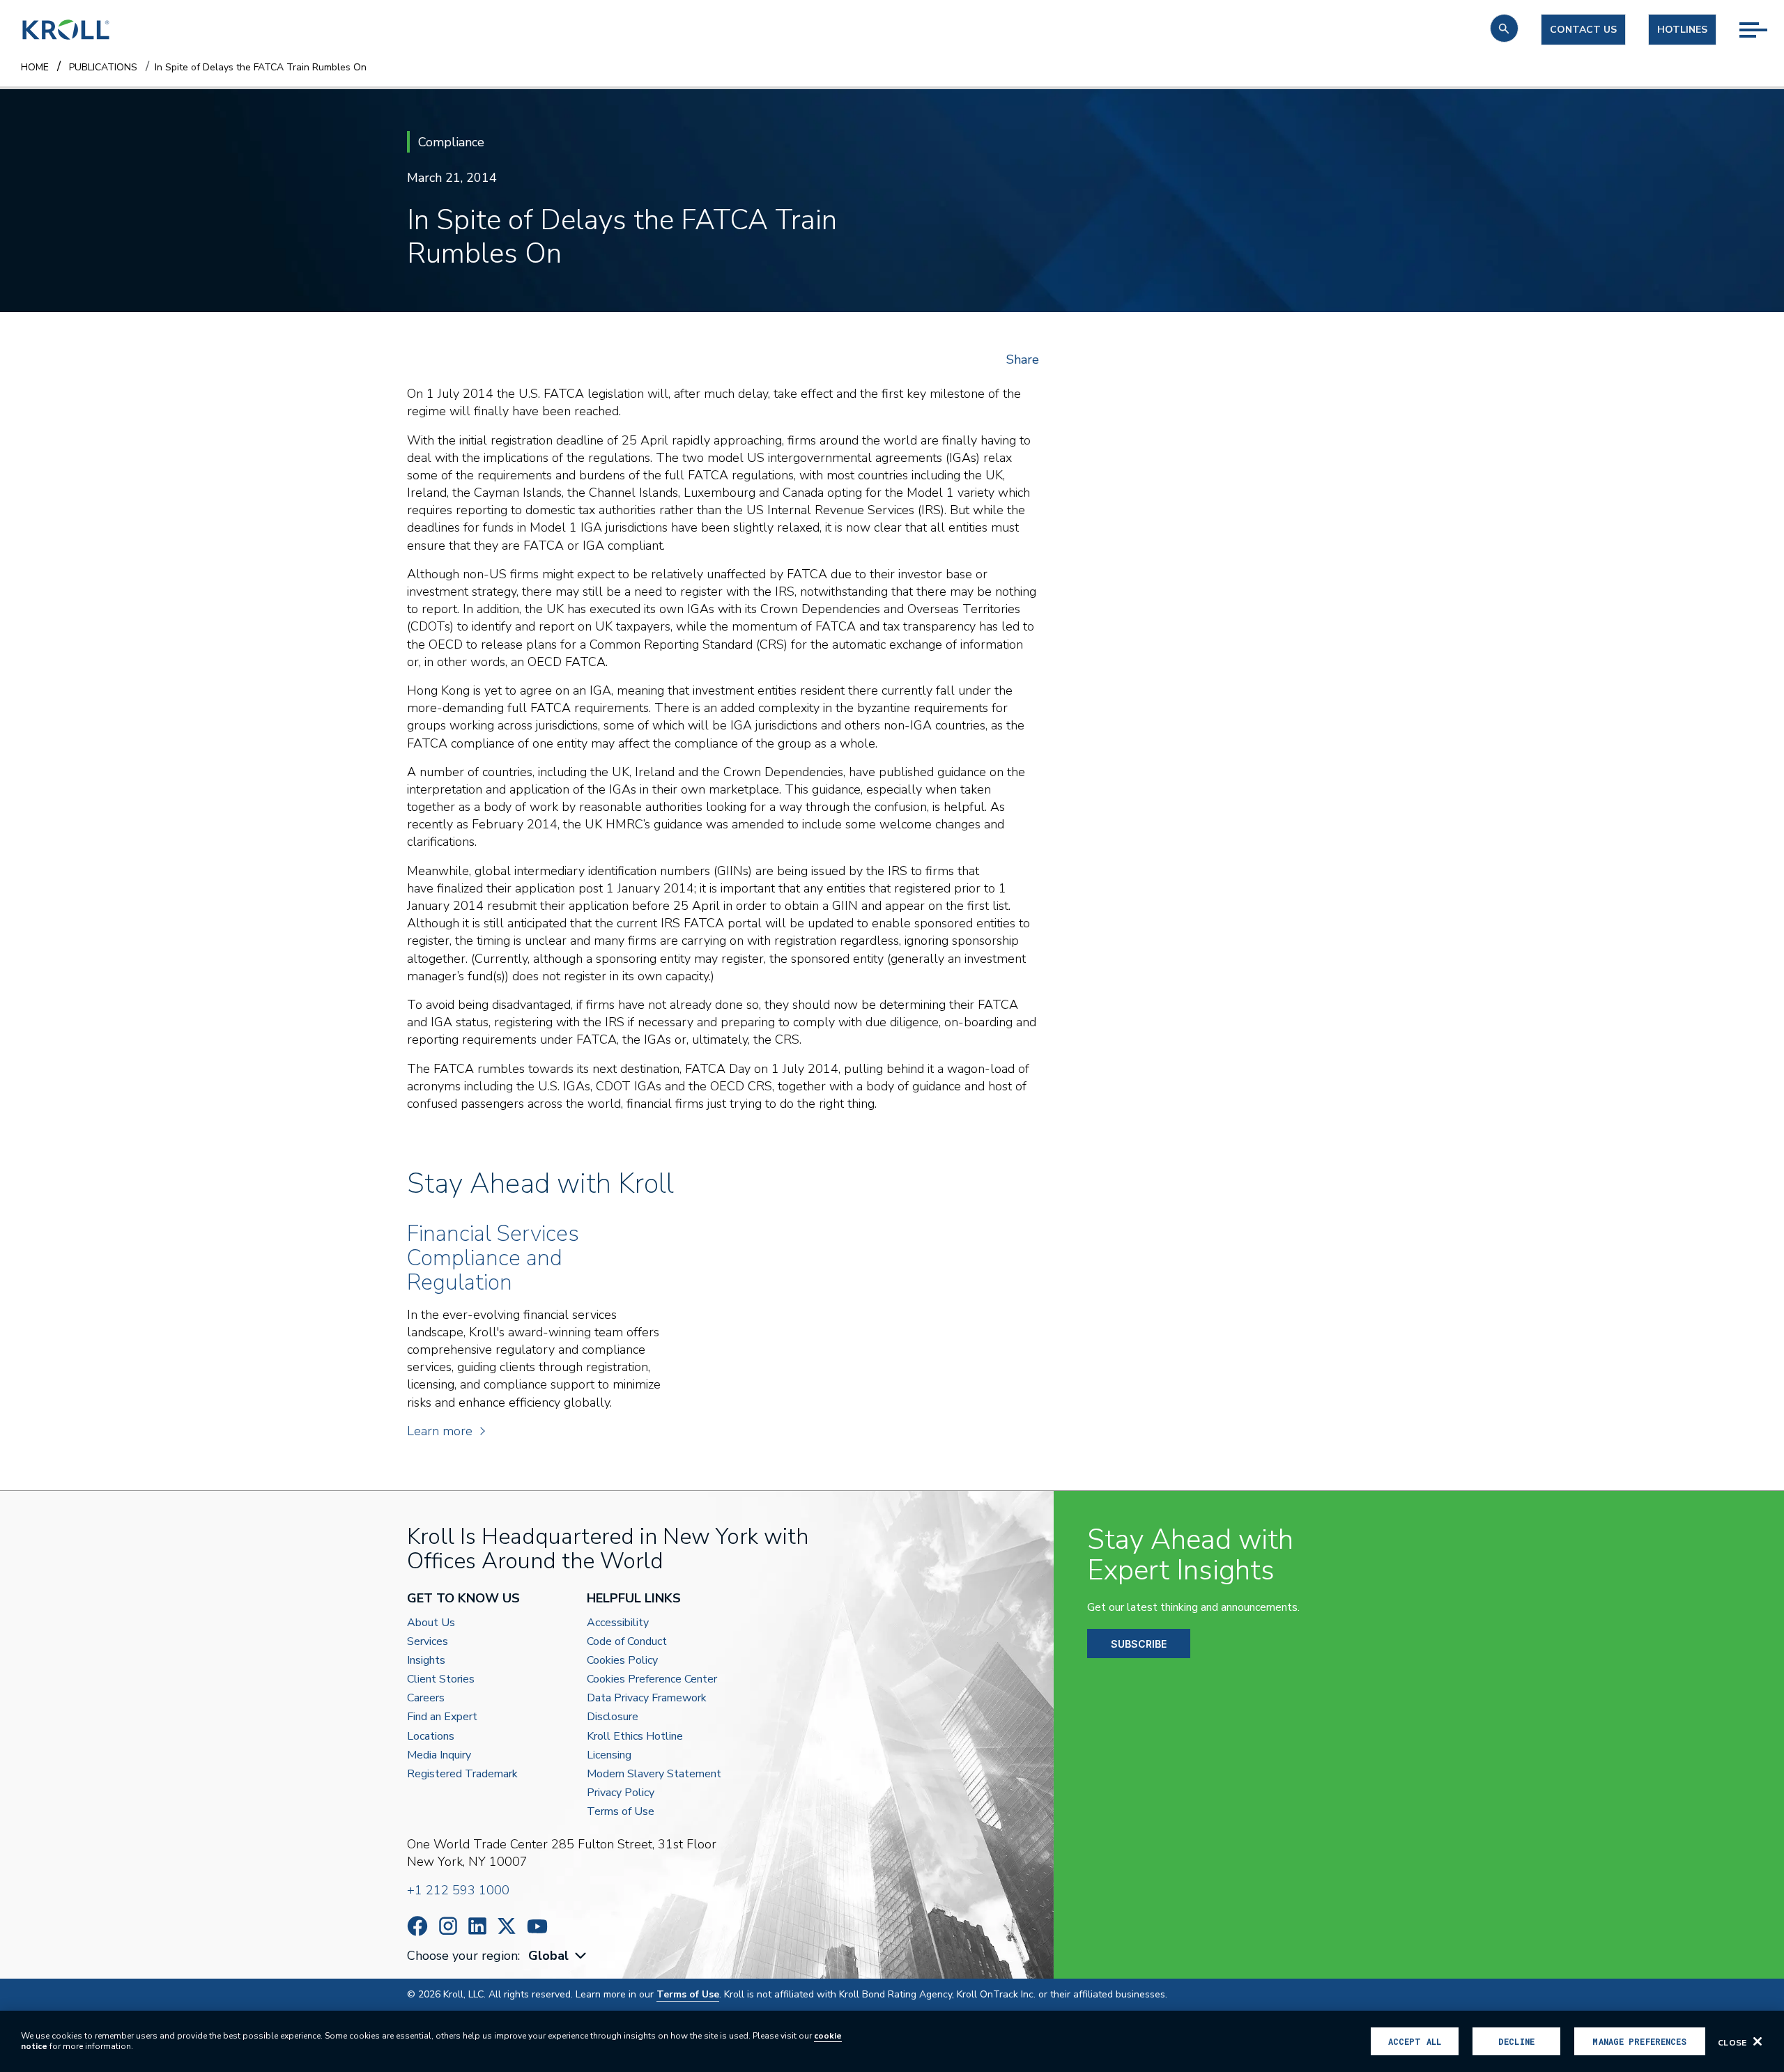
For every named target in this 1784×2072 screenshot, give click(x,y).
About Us (431, 1623)
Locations (431, 1737)
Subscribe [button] (1139, 1644)
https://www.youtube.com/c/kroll (537, 1926)
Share (1023, 359)
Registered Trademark (462, 1774)
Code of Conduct (627, 1642)
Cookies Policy (622, 1661)
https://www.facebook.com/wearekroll (417, 1926)
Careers (426, 1698)
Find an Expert (442, 1717)
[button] (1504, 28)
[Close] (1758, 2041)
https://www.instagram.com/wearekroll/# (448, 1926)
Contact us (1583, 30)
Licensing (609, 1755)
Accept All (1415, 2041)
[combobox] (559, 1956)
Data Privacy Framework (647, 1698)
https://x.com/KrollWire (507, 1926)
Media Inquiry (439, 1755)
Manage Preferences (1639, 2041)
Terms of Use (621, 1812)
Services (428, 1642)
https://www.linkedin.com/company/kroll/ (477, 1926)
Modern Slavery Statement (654, 1774)
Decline (1516, 2041)
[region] (892, 2041)
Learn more (440, 1431)
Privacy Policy (621, 1793)
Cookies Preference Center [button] (652, 1679)
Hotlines (1682, 30)
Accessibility (618, 1623)
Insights (426, 1661)
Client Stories (441, 1679)
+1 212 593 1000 (458, 1890)
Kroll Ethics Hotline (635, 1737)
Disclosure (613, 1717)
